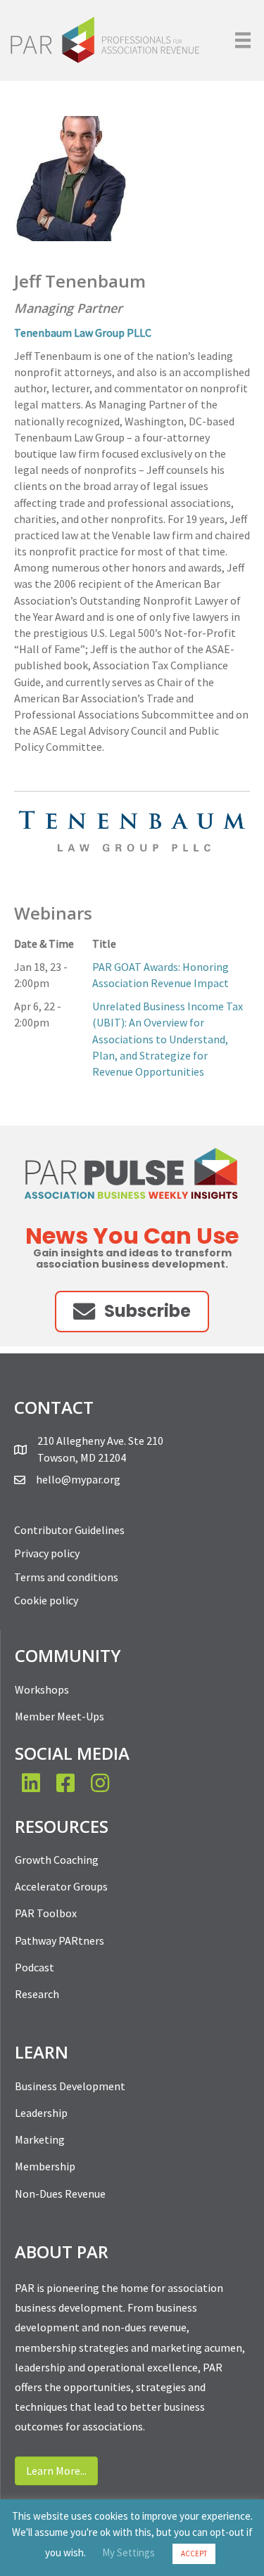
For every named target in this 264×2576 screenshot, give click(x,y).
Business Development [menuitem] (70, 2086)
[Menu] (243, 40)
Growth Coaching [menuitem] (57, 1860)
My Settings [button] (128, 2552)
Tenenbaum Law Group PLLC (83, 333)
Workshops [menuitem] (42, 1689)
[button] (132, 1312)
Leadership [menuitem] (41, 2113)
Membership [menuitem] (45, 2166)
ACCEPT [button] (194, 2554)
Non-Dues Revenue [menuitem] (60, 2194)
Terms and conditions (66, 1577)
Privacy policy (47, 1553)
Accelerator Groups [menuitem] (61, 1886)
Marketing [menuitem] (40, 2139)
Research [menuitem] (37, 1994)
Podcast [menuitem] (34, 1967)
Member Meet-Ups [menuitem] (59, 1716)
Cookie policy (46, 1600)
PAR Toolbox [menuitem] (46, 1913)
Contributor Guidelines (69, 1530)
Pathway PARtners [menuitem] (59, 1940)
